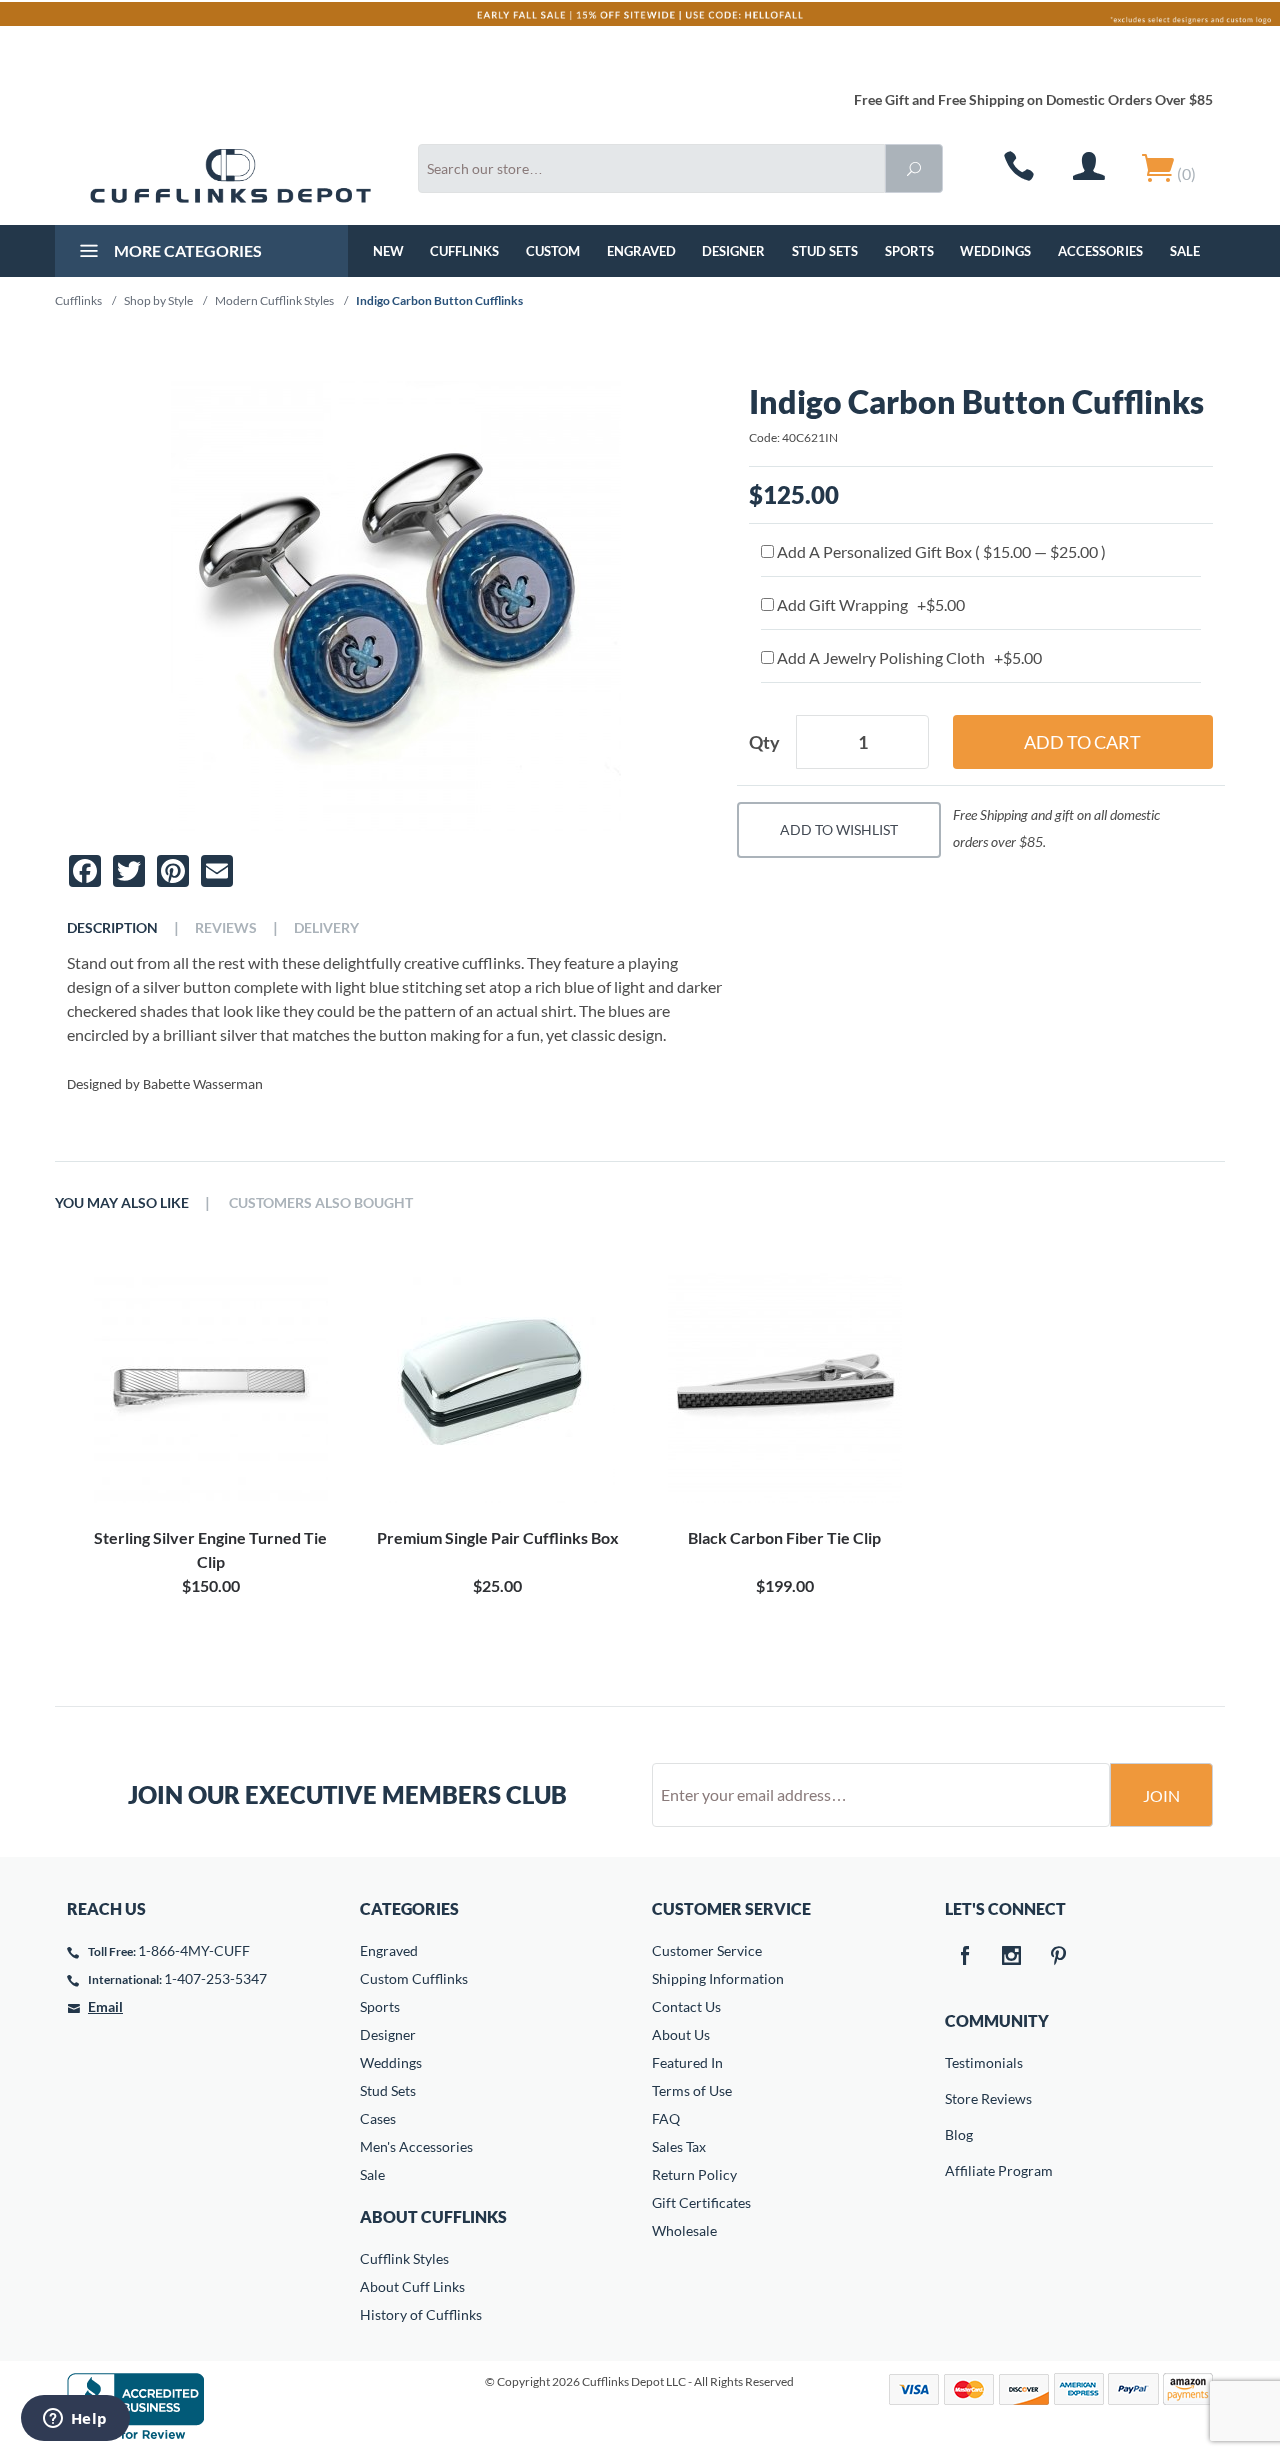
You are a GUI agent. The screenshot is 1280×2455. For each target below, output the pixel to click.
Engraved (641, 251)
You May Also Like (122, 1203)
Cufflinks (464, 251)
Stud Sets (825, 251)
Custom (553, 251)
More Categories (186, 250)
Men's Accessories (416, 2146)
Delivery (326, 928)
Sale (1185, 251)
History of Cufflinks (421, 2314)
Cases (378, 2118)
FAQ (666, 2118)
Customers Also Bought (321, 1203)
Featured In (687, 2062)
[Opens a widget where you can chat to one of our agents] (75, 2420)
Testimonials (959, 2062)
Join (1161, 1795)
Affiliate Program (959, 2170)
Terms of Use (692, 2090)
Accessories (1100, 251)
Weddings (995, 251)
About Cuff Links (412, 2286)
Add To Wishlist (839, 829)
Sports (909, 251)
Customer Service (707, 1950)
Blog (959, 2134)
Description (112, 928)
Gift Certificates (701, 2202)
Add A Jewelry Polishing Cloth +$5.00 (908, 657)
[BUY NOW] (210, 1386)
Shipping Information (718, 1978)
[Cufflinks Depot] (230, 176)
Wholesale (684, 2230)
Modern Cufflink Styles (274, 300)
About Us (681, 2034)
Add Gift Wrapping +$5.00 (869, 604)
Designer (733, 251)
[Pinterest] (1059, 1957)
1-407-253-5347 (215, 1978)
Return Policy (694, 2174)
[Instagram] (1012, 1957)
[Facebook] (965, 1957)
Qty (764, 742)
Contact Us (686, 2006)
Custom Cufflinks (414, 1978)
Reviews (226, 928)
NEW (388, 251)
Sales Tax (679, 2146)
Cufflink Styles (404, 2258)
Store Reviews (959, 2098)
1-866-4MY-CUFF (194, 1950)
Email (105, 2006)
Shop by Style (158, 300)
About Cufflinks (433, 2216)
